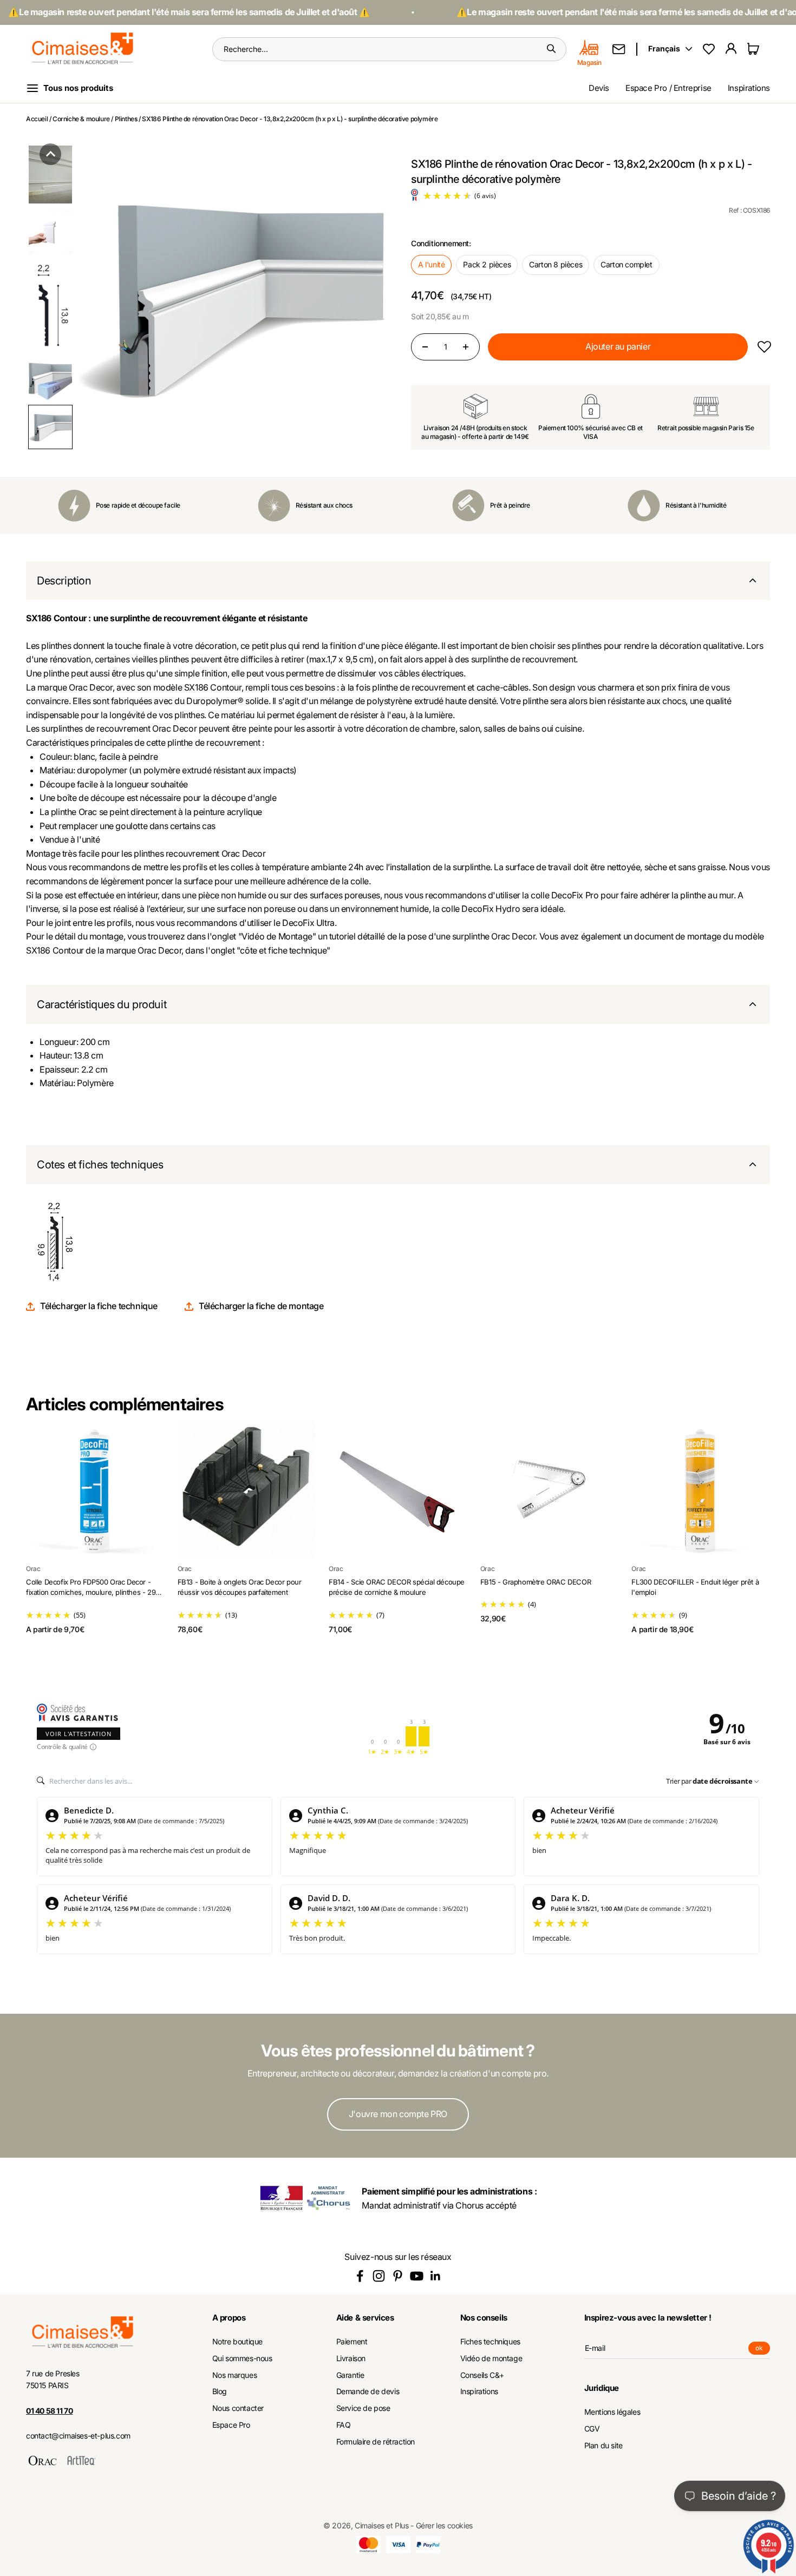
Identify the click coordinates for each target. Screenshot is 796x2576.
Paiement (352, 2342)
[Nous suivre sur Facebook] (360, 2276)
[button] (50, 154)
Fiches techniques (490, 2342)
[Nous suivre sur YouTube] (417, 2276)
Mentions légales (612, 2412)
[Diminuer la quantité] (425, 347)
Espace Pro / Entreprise (668, 88)
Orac (33, 1569)
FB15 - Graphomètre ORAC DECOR (536, 1582)
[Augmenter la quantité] (466, 347)
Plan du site (603, 2446)
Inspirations (749, 88)
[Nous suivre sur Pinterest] (398, 2276)
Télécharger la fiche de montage (261, 1306)
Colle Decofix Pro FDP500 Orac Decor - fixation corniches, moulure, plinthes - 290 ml (93, 1592)
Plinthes (126, 119)
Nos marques (235, 2375)
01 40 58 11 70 (49, 2411)
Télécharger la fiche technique (99, 1306)
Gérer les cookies (444, 2525)
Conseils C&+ (482, 2375)
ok (763, 2349)
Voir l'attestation (79, 1734)
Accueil (37, 119)
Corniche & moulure (81, 119)
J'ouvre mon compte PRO (398, 2114)
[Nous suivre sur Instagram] (379, 2276)
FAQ (344, 2425)
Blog (220, 2391)
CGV (592, 2429)
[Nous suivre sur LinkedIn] (436, 2276)
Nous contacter (238, 2408)
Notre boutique (237, 2342)
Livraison (351, 2358)
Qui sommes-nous (242, 2358)
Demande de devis (368, 2391)
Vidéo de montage (491, 2358)
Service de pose (363, 2408)
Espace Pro (231, 2425)
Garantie (350, 2375)
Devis (599, 88)
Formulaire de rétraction (376, 2442)
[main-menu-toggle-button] (78, 88)
